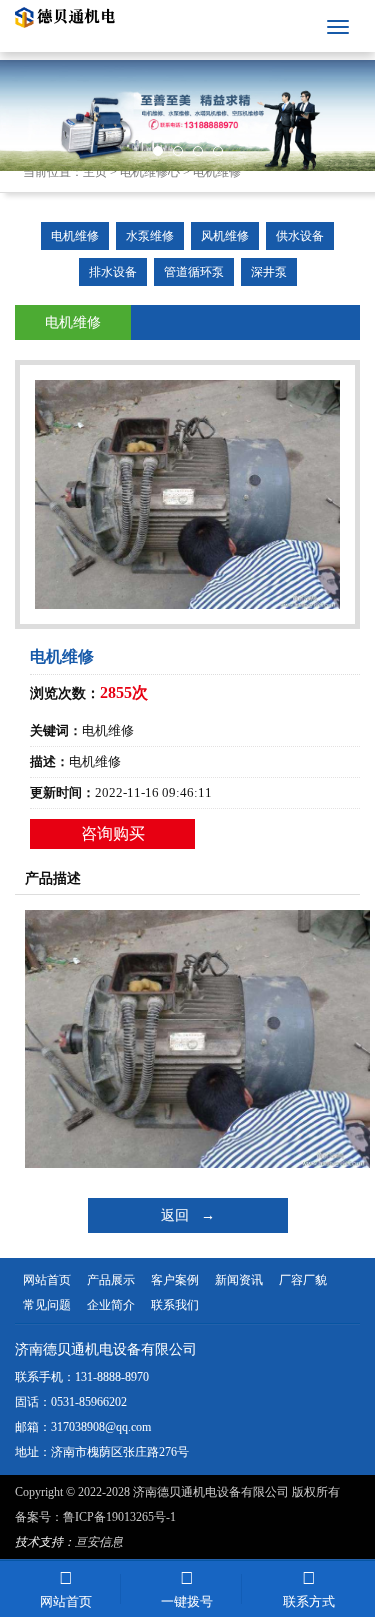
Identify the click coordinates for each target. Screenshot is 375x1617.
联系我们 (175, 1305)
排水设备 (113, 272)
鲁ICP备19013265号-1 (119, 1517)
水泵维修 (150, 236)
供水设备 (300, 236)
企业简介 (111, 1305)
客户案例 (175, 1280)
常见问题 (47, 1305)
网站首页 (47, 1280)
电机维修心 (150, 172)
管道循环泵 (194, 272)
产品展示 (111, 1280)
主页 (95, 172)
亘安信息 (99, 1542)
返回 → (188, 1215)
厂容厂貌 (303, 1280)
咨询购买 (113, 833)
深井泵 (269, 272)
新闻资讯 (239, 1280)
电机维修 (217, 172)
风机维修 (225, 236)
